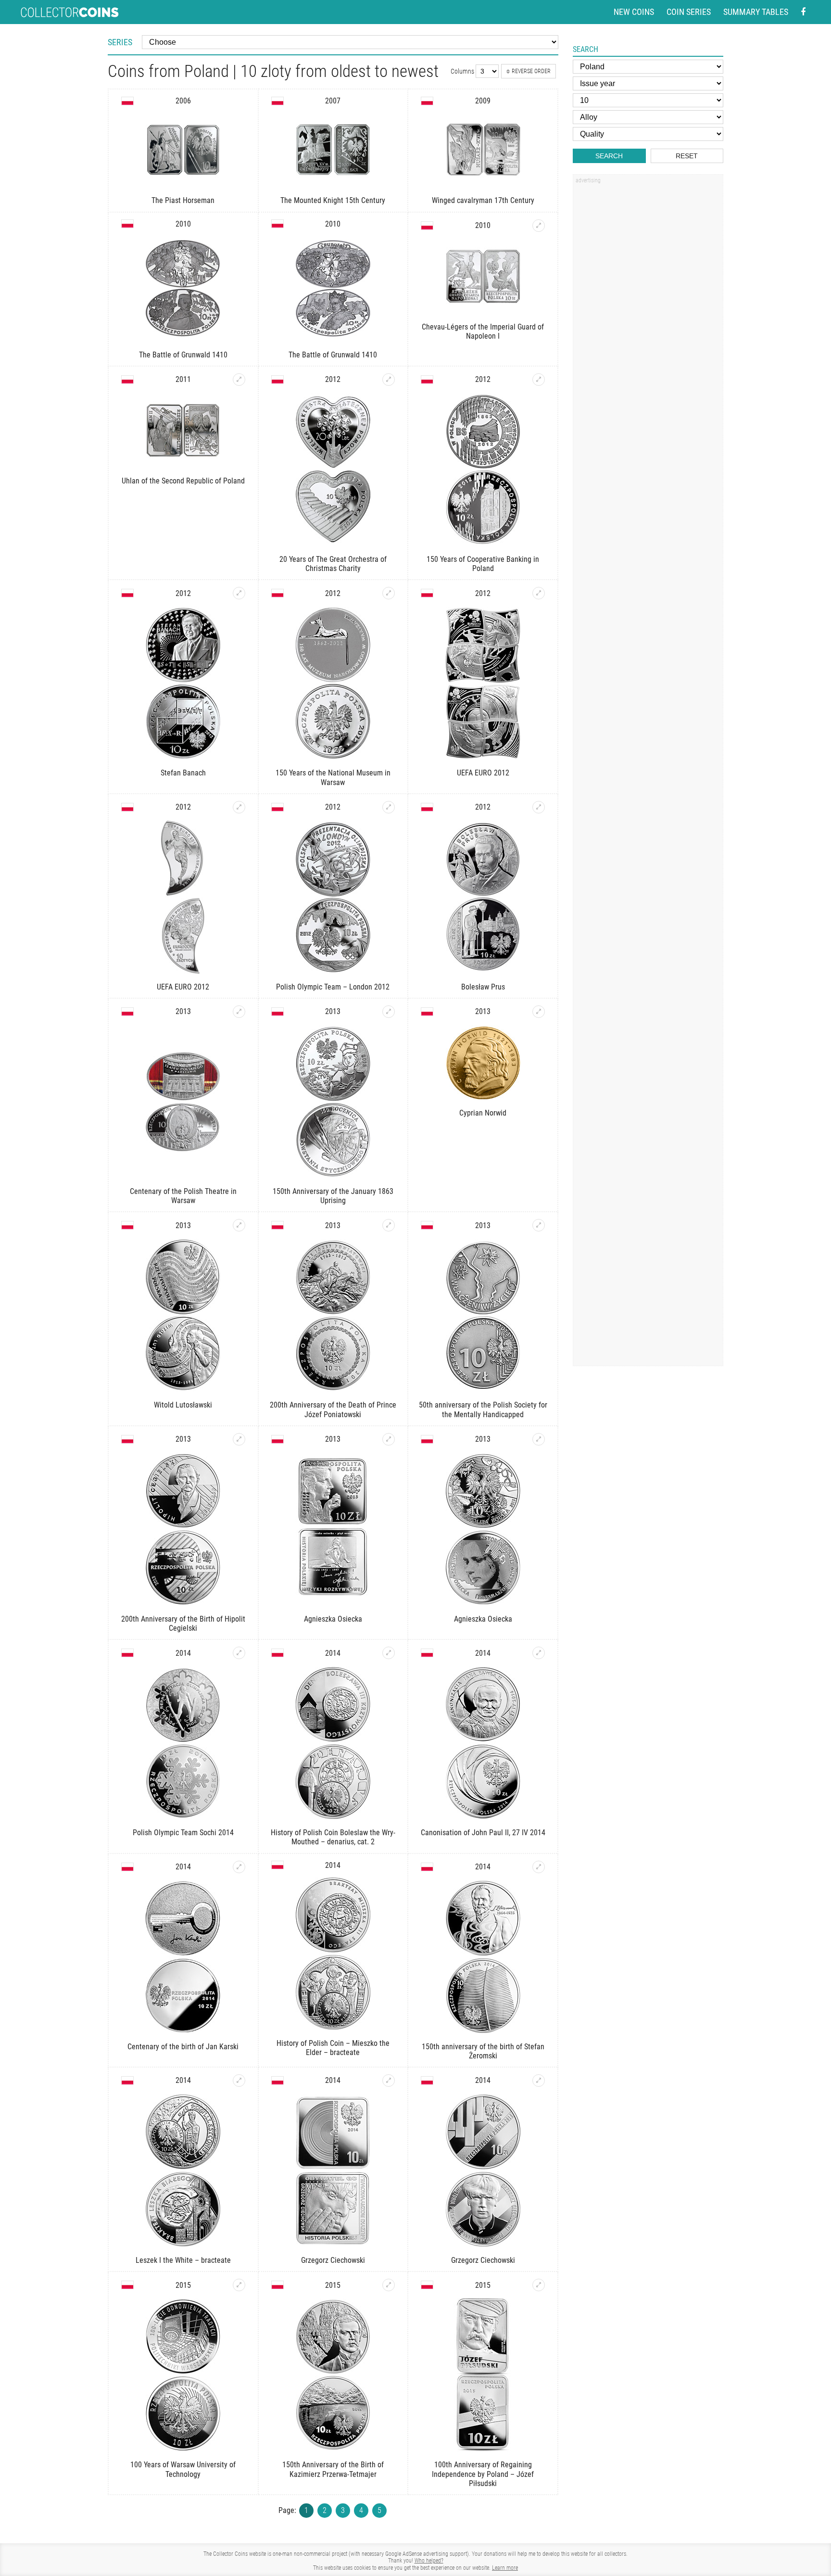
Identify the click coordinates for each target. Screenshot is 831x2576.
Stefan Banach (183, 773)
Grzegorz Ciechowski (333, 2260)
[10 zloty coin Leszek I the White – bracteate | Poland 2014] (239, 2081)
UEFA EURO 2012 (483, 773)
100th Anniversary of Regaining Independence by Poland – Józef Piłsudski (483, 2474)
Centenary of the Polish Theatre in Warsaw (183, 1196)
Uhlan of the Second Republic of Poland (183, 481)
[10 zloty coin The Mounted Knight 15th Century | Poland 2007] (333, 150)
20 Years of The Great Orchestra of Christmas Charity (333, 564)
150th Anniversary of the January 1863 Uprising (333, 1196)
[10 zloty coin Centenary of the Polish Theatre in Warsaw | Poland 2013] (239, 1012)
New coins (634, 12)
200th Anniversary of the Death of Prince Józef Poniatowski (333, 1409)
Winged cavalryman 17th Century (483, 200)
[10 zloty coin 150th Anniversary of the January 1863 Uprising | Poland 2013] (389, 1012)
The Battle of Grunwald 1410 (183, 355)
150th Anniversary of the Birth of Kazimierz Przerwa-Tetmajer (333, 2469)
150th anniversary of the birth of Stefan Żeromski (483, 2051)
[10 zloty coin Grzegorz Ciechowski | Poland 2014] (389, 2081)
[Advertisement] (648, 333)
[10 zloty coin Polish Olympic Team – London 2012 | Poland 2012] (389, 807)
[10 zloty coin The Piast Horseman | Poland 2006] (183, 150)
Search (609, 156)
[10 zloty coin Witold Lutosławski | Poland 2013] (239, 1225)
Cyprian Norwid (483, 1113)
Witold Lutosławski (183, 1405)
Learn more (505, 2568)
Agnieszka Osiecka (333, 1619)
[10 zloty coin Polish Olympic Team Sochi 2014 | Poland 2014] (239, 1653)
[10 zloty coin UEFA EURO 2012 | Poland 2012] (539, 593)
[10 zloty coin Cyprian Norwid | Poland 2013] (539, 1012)
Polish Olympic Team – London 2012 (333, 987)
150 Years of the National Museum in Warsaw (333, 777)
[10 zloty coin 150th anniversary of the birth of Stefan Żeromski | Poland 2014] (539, 1867)
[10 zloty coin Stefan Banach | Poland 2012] (239, 593)
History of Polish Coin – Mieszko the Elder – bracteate (333, 2048)
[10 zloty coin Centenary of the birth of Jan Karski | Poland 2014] (239, 1867)
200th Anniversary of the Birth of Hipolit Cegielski (183, 1624)
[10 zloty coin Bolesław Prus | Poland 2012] (539, 807)
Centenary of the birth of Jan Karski (183, 2047)
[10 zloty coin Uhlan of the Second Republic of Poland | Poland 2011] (239, 380)
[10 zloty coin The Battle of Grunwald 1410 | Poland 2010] (183, 289)
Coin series (689, 12)
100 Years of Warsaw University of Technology (183, 2469)
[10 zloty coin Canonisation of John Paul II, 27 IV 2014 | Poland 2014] (539, 1653)
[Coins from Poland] (127, 101)
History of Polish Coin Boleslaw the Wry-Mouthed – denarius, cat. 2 (333, 1837)
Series (120, 42)
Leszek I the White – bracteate (183, 2260)
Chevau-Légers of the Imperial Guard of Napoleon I (483, 331)
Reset (687, 156)
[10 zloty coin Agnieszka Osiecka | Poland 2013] (389, 1439)
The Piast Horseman (183, 200)
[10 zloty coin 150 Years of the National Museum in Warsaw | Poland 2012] (389, 593)
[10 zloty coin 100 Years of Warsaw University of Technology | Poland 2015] (239, 2285)
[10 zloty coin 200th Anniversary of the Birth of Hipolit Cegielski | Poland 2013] (239, 1439)
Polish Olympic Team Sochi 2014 (183, 1833)
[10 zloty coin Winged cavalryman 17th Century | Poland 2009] (483, 150)
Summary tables (756, 12)
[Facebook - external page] (803, 12)
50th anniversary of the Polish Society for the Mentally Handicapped (483, 1409)
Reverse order (531, 71)
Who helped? (429, 2561)
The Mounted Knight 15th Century (333, 200)
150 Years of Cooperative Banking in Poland (483, 564)
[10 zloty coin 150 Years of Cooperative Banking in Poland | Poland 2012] (539, 380)
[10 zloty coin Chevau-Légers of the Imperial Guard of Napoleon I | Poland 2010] (539, 226)
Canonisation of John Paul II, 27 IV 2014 (483, 1833)
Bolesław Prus (483, 987)
